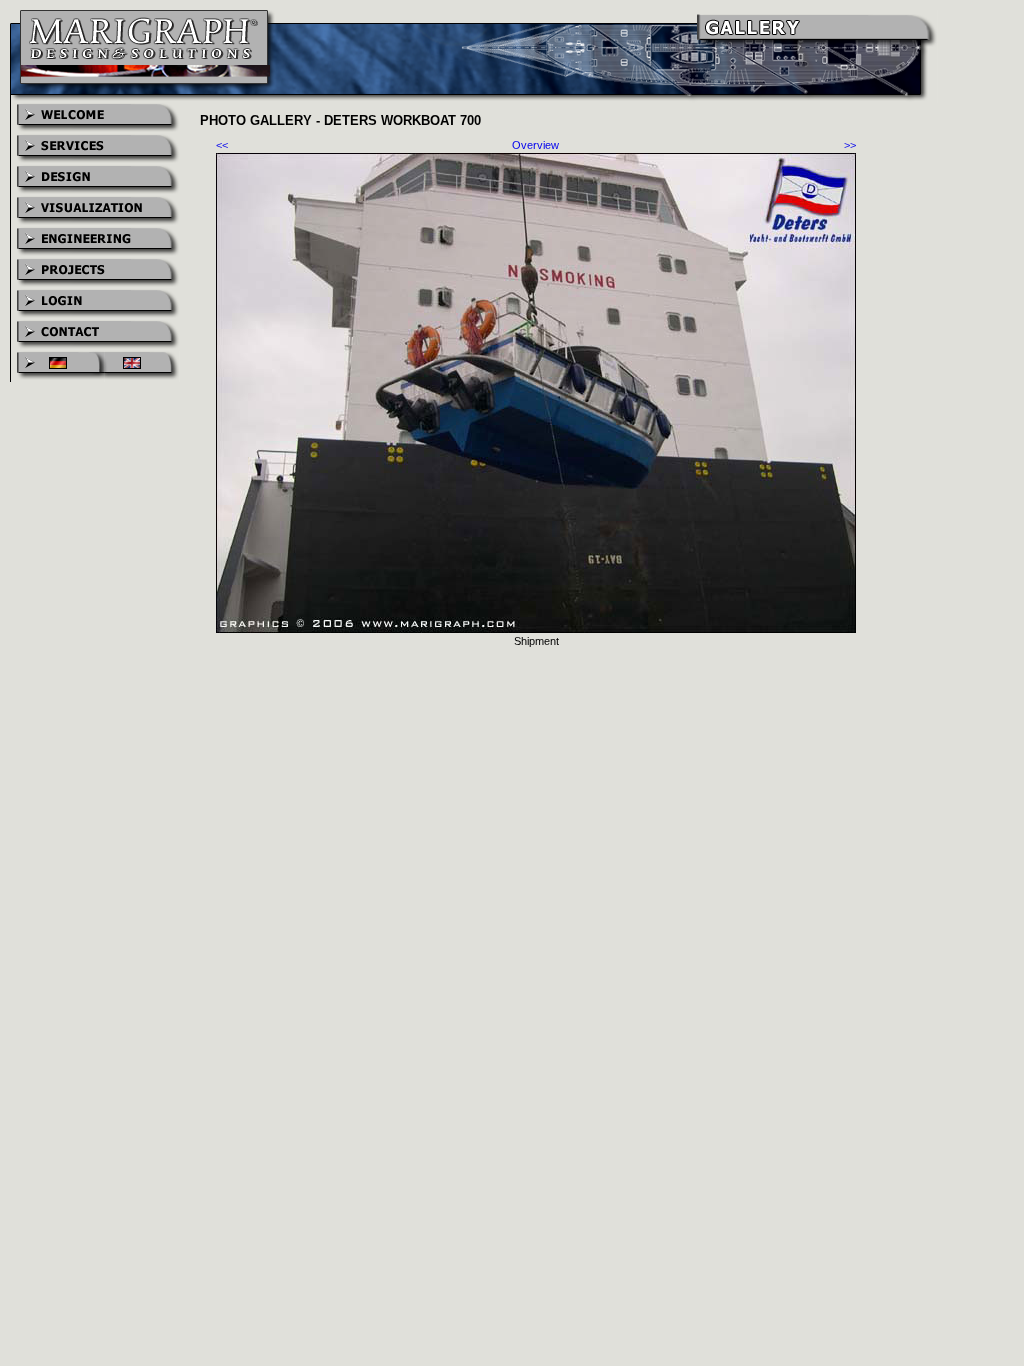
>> (850, 145)
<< (222, 145)
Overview (535, 145)
